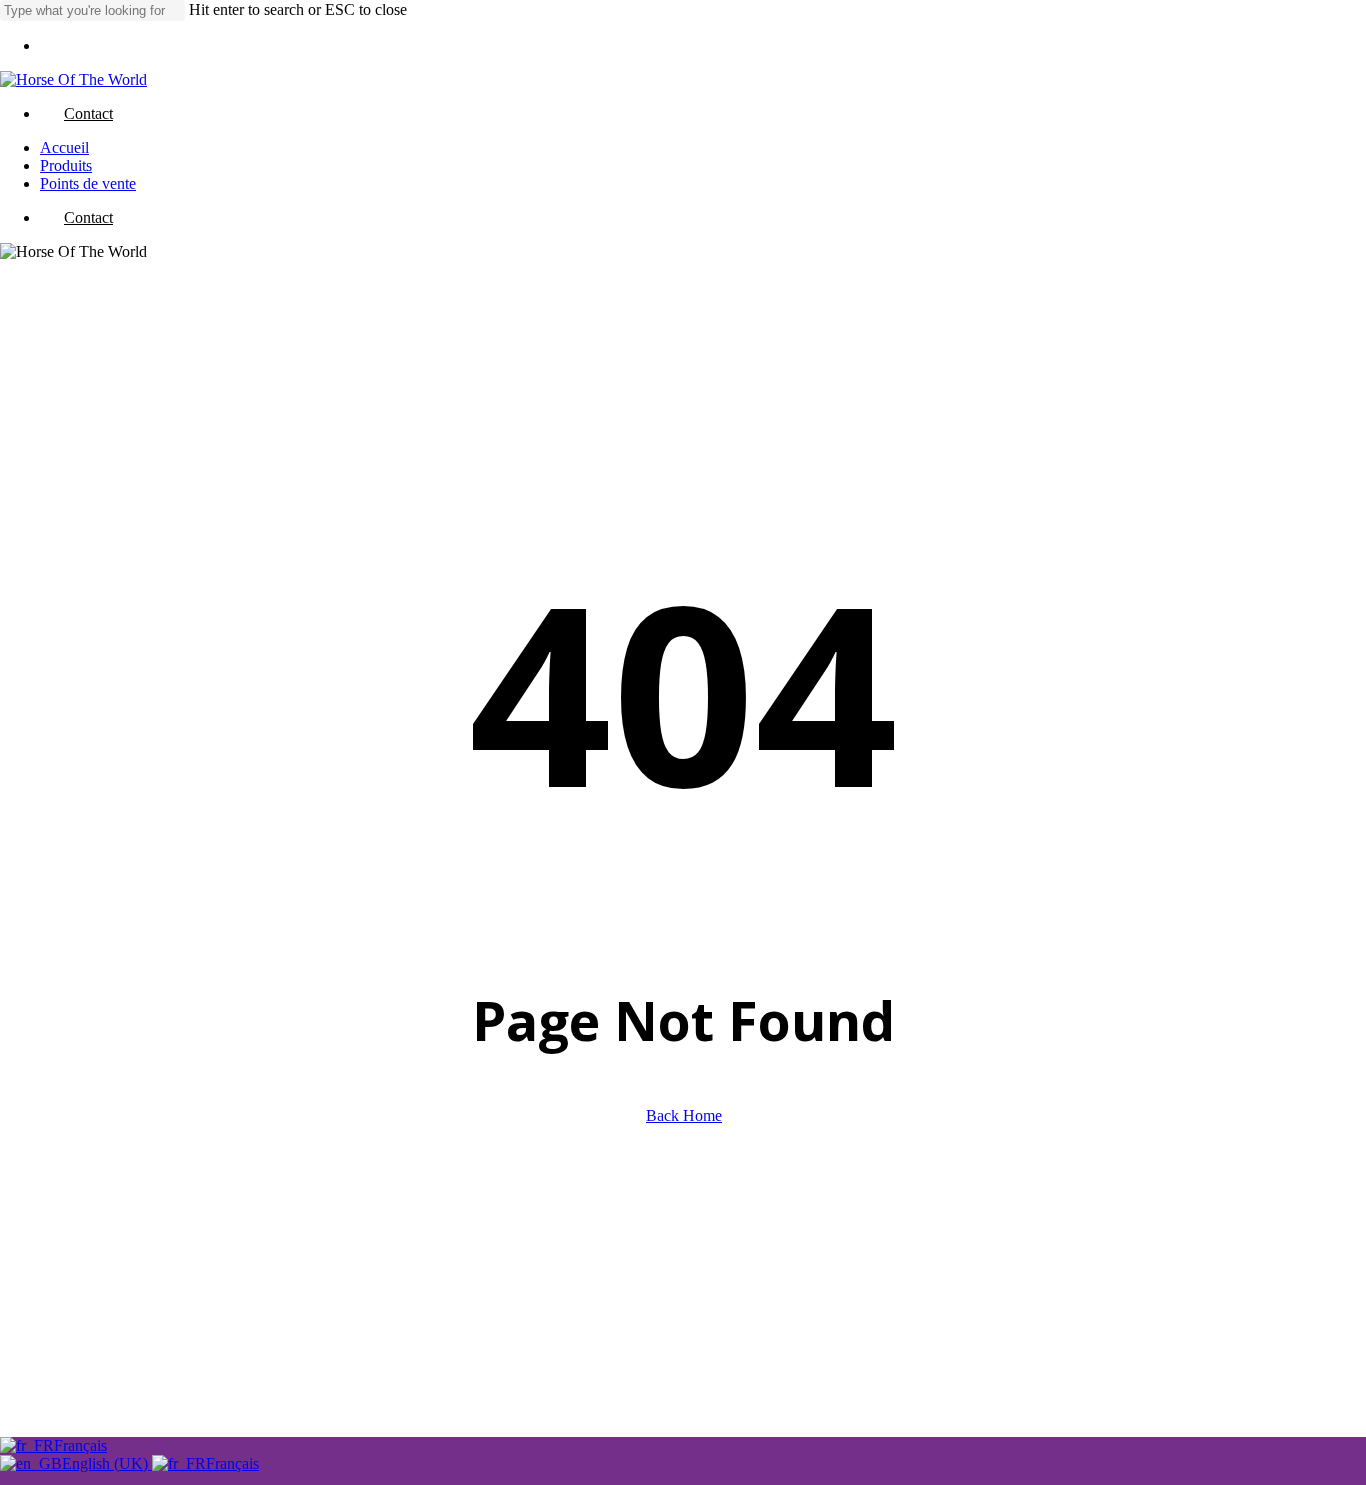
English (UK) (107, 1463)
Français (80, 1445)
